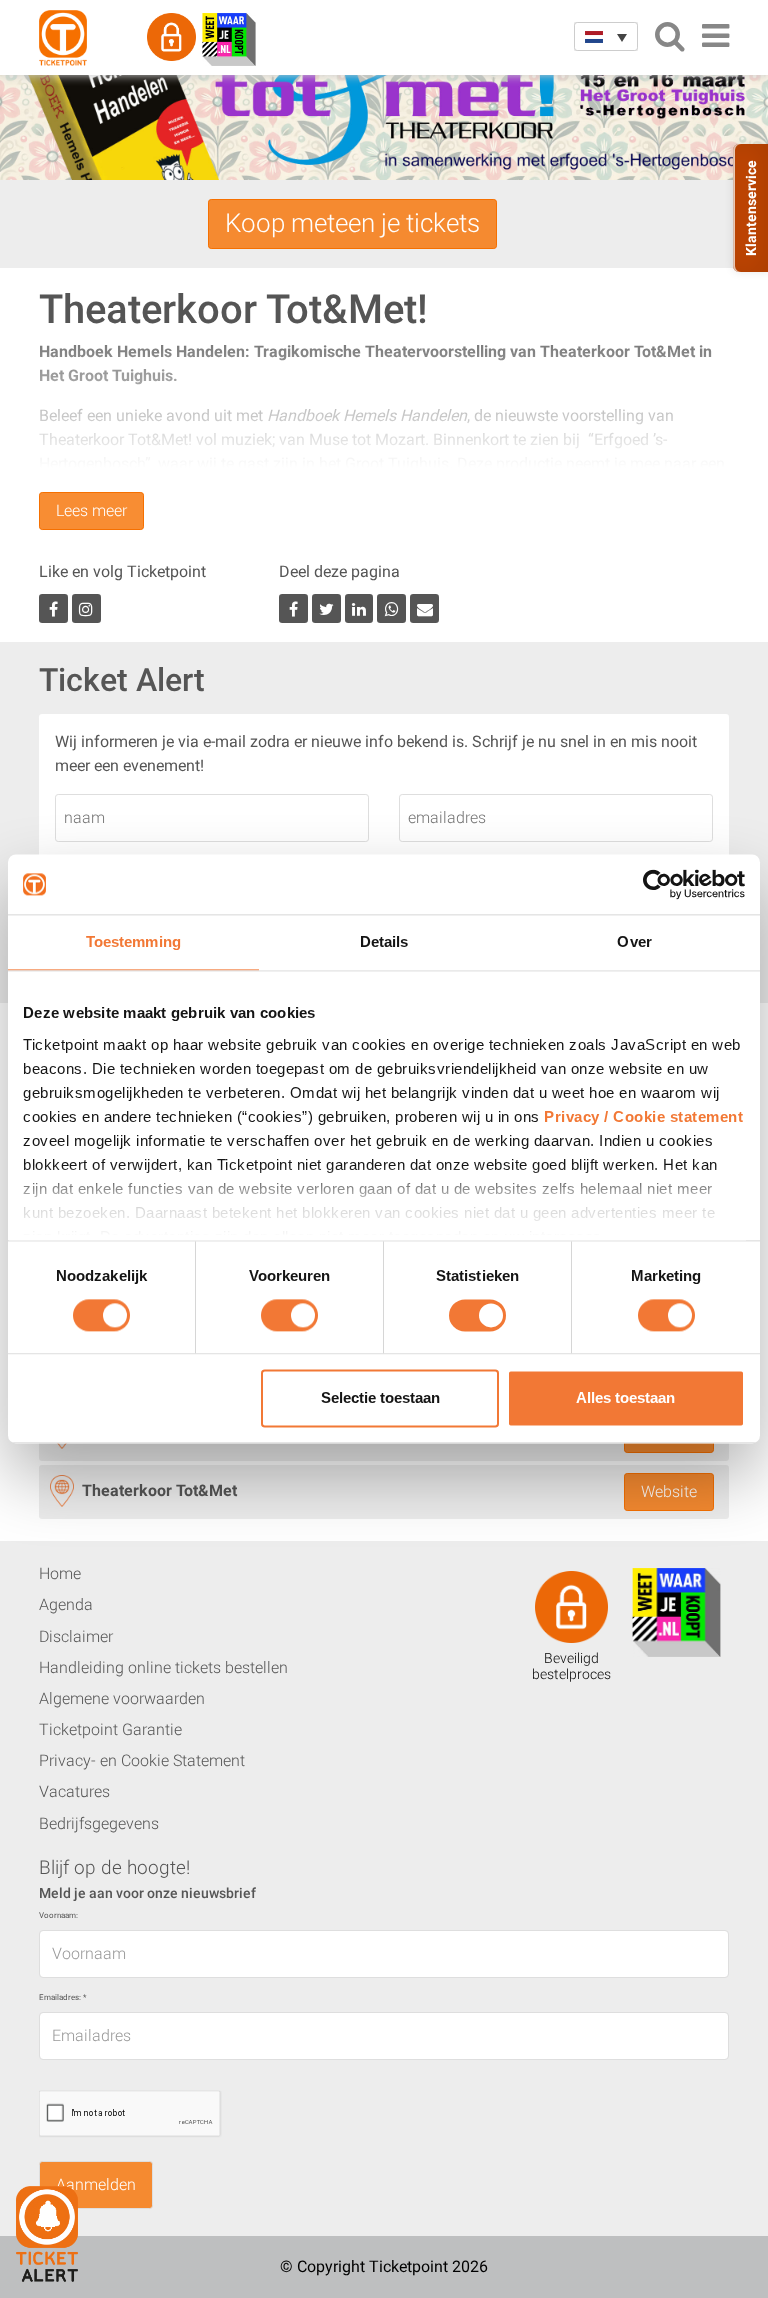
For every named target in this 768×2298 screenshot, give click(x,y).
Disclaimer (76, 1636)
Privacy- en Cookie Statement (142, 1760)
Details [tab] (384, 941)
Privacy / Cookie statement (643, 1116)
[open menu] (715, 36)
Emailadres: (62, 1997)
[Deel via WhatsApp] (391, 608)
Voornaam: (58, 1915)
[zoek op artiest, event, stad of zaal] (669, 36)
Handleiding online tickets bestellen (163, 1667)
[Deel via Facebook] (293, 608)
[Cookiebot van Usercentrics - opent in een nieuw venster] (657, 884)
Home (60, 1573)
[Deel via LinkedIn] (359, 608)
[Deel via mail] (424, 608)
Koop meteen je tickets (352, 223)
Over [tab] (634, 941)
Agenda (66, 1604)
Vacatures (74, 1791)
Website (669, 1491)
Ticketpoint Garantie (110, 1729)
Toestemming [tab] (133, 941)
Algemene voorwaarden (122, 1698)
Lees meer (91, 510)
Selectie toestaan (380, 1398)
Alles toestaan (625, 1398)
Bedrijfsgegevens (99, 1823)
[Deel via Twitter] (326, 608)
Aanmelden (96, 2184)
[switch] (289, 1323)
